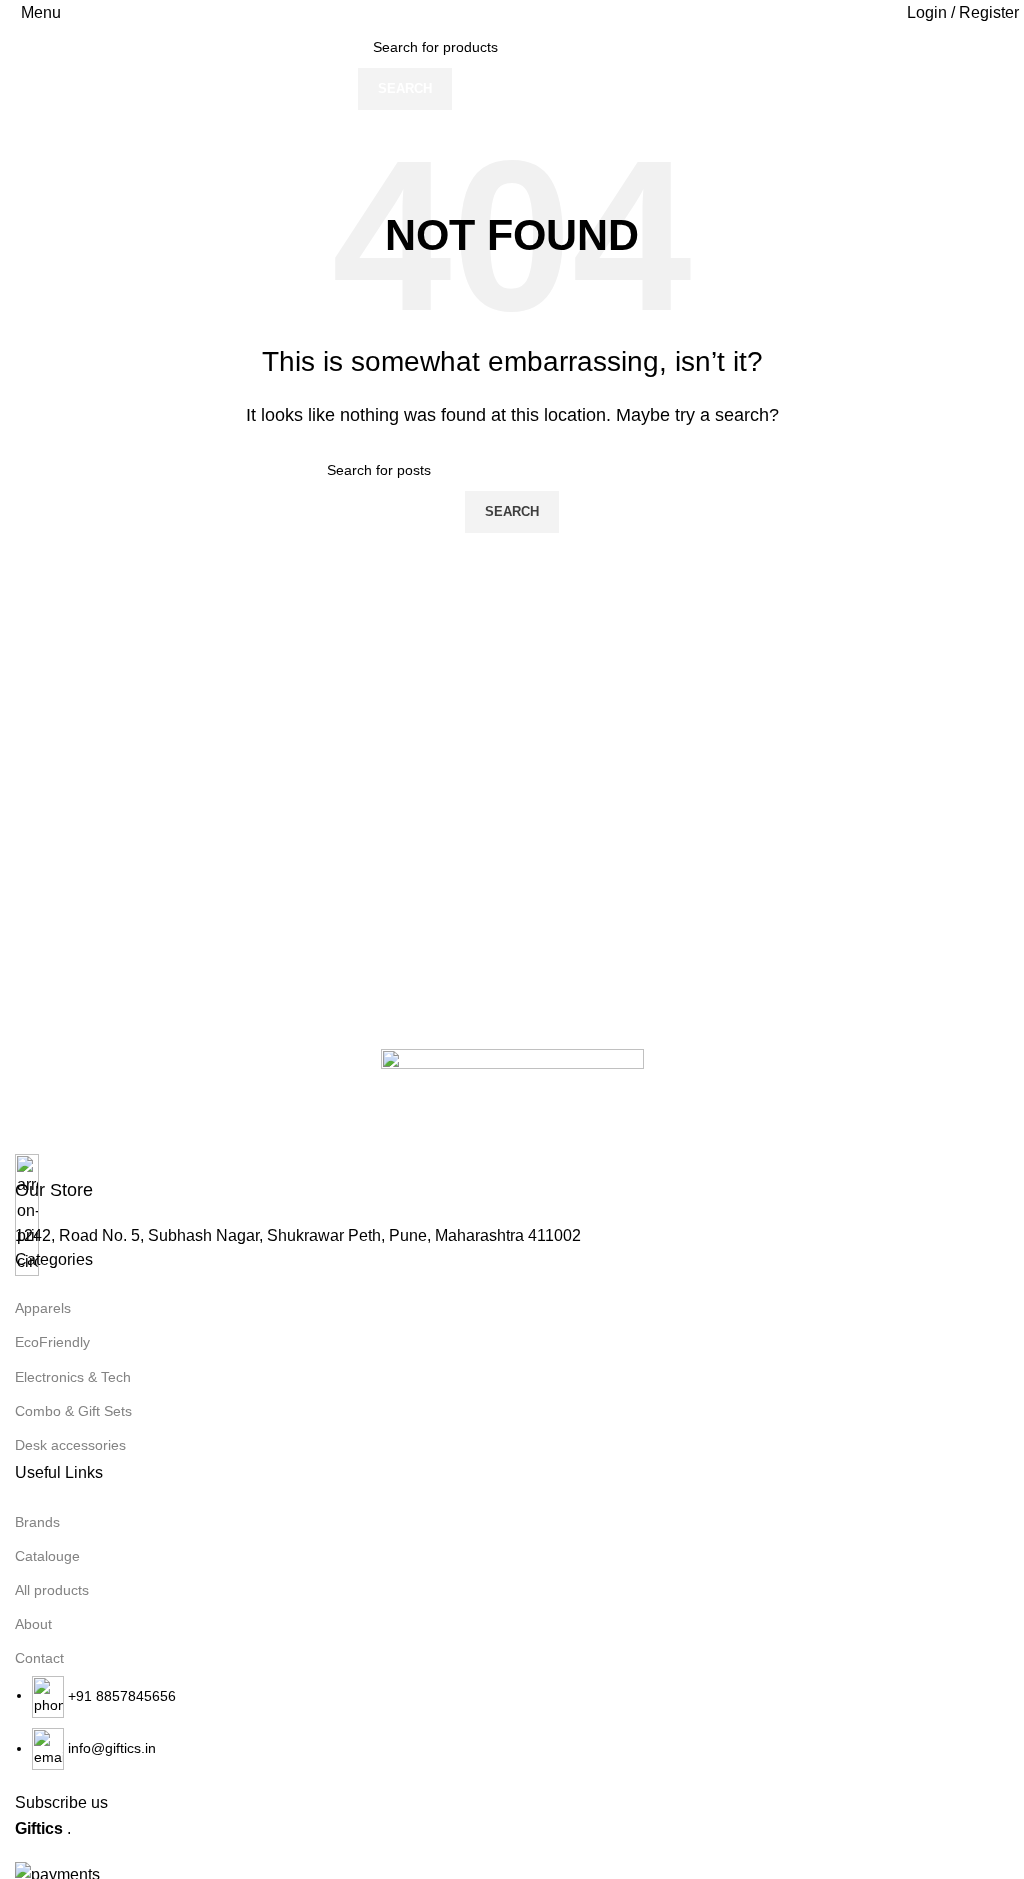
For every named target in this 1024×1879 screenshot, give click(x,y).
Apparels (43, 1308)
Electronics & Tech (73, 1377)
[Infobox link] (512, 1178)
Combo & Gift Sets (73, 1411)
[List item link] (512, 1723)
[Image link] (512, 1100)
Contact (39, 1658)
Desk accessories (70, 1445)
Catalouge (47, 1556)
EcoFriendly (52, 1342)
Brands (37, 1522)
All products (52, 1590)
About (33, 1624)
